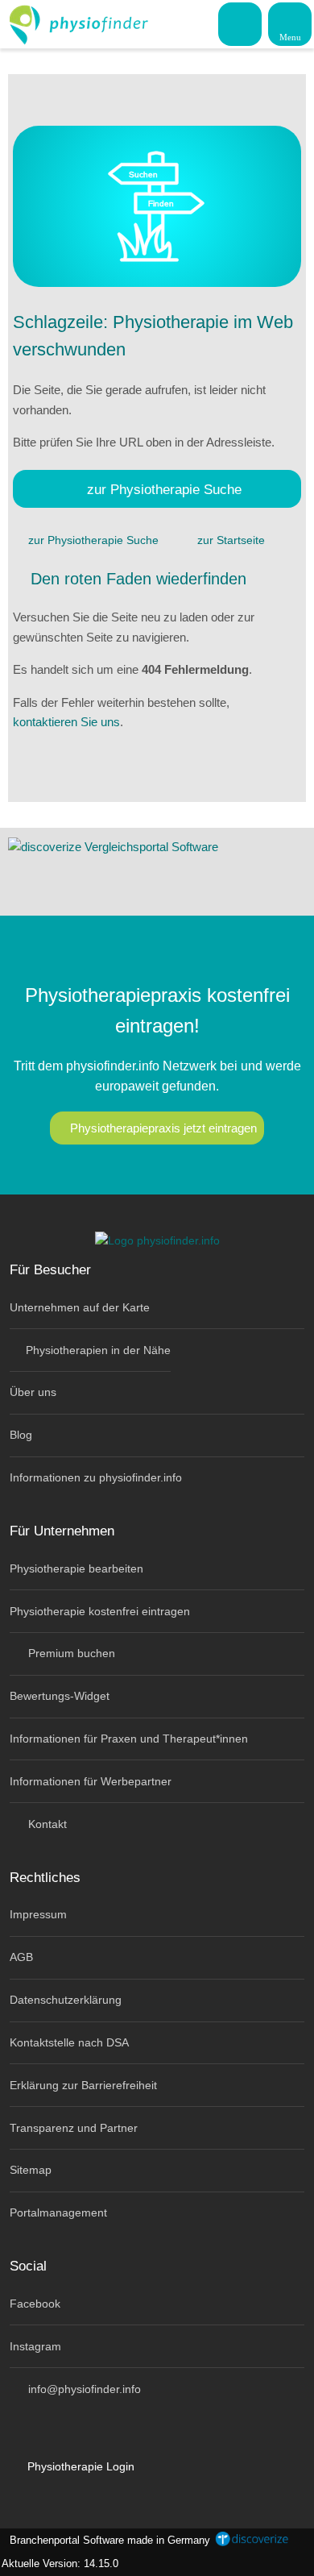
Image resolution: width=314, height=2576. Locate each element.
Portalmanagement (58, 2212)
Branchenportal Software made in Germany (107, 2540)
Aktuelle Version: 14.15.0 (60, 2564)
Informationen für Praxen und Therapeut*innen (129, 1739)
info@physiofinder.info (83, 2389)
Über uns (33, 1392)
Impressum (38, 1914)
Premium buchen (70, 1653)
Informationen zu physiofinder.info (96, 1477)
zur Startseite (231, 540)
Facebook (35, 2304)
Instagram (35, 2346)
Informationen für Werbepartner (91, 1781)
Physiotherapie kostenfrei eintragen (100, 1611)
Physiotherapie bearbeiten (76, 1568)
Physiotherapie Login (79, 2466)
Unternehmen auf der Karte (80, 1307)
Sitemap (31, 2170)
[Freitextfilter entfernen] (241, 23)
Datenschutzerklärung (66, 2000)
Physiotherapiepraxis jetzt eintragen (163, 1128)
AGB (21, 1957)
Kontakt (46, 1824)
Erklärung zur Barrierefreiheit (83, 2085)
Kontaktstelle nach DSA (69, 2042)
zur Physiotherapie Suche (164, 489)
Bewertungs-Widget (60, 1696)
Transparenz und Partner (74, 2128)
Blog (21, 1435)
